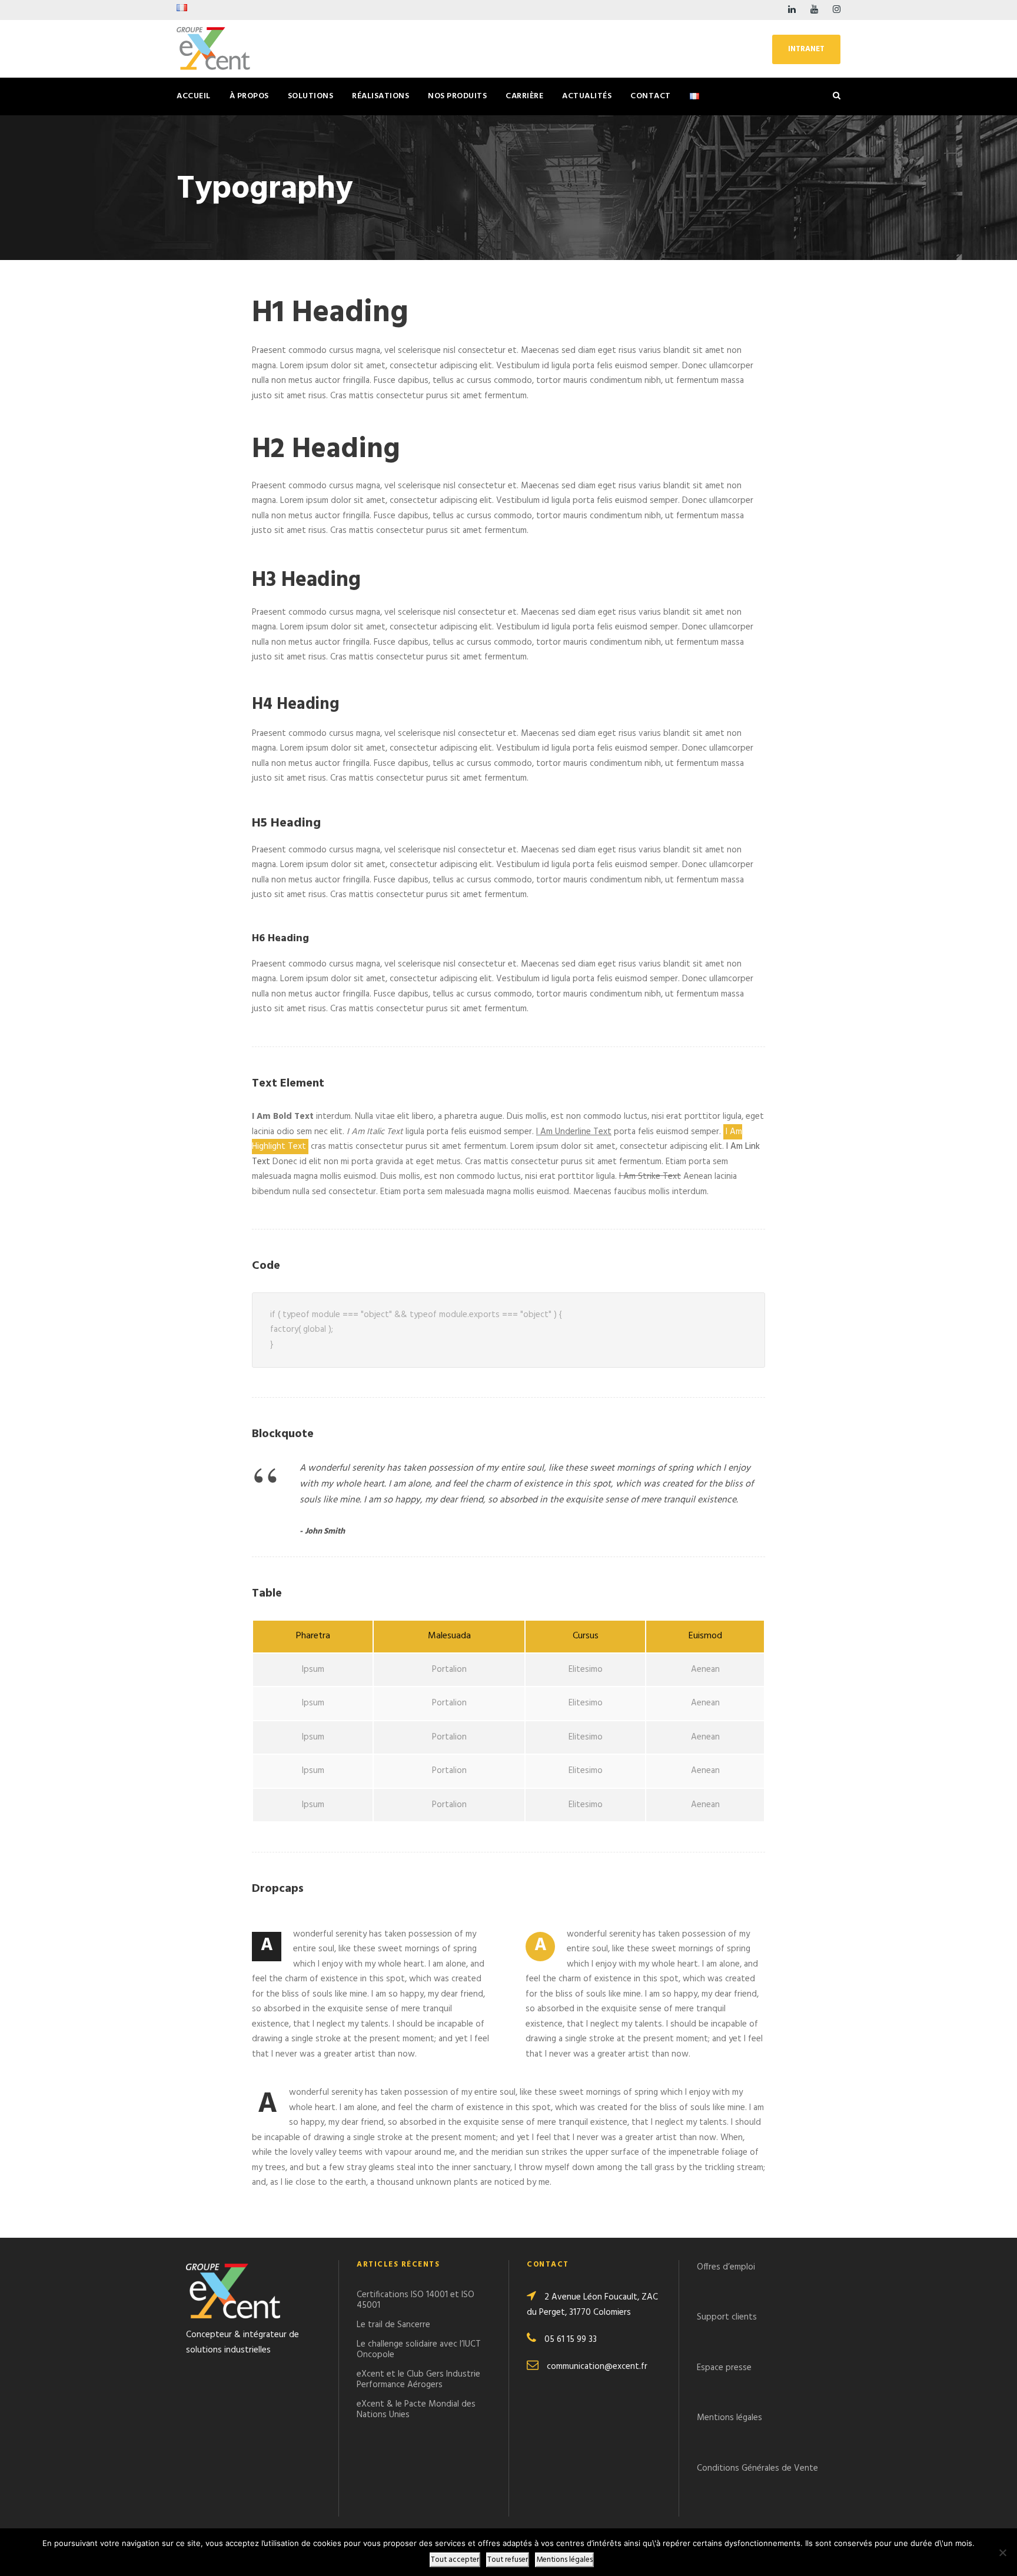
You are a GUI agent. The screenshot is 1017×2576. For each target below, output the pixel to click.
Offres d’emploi (726, 2267)
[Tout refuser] (1002, 2552)
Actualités (587, 96)
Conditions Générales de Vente (757, 2468)
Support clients (727, 2317)
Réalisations (380, 96)
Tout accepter (455, 2560)
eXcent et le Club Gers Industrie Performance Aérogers (418, 2380)
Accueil (194, 96)
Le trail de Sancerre (393, 2325)
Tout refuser (508, 2560)
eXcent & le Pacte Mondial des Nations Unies (416, 2410)
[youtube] (814, 10)
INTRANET (806, 49)
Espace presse (725, 2368)
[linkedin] (792, 10)
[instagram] (837, 10)
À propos (249, 96)
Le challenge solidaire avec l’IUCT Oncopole (419, 2350)
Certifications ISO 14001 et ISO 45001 (416, 2300)
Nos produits (457, 96)
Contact (651, 96)
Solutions (311, 96)
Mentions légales (729, 2418)
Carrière (524, 96)
